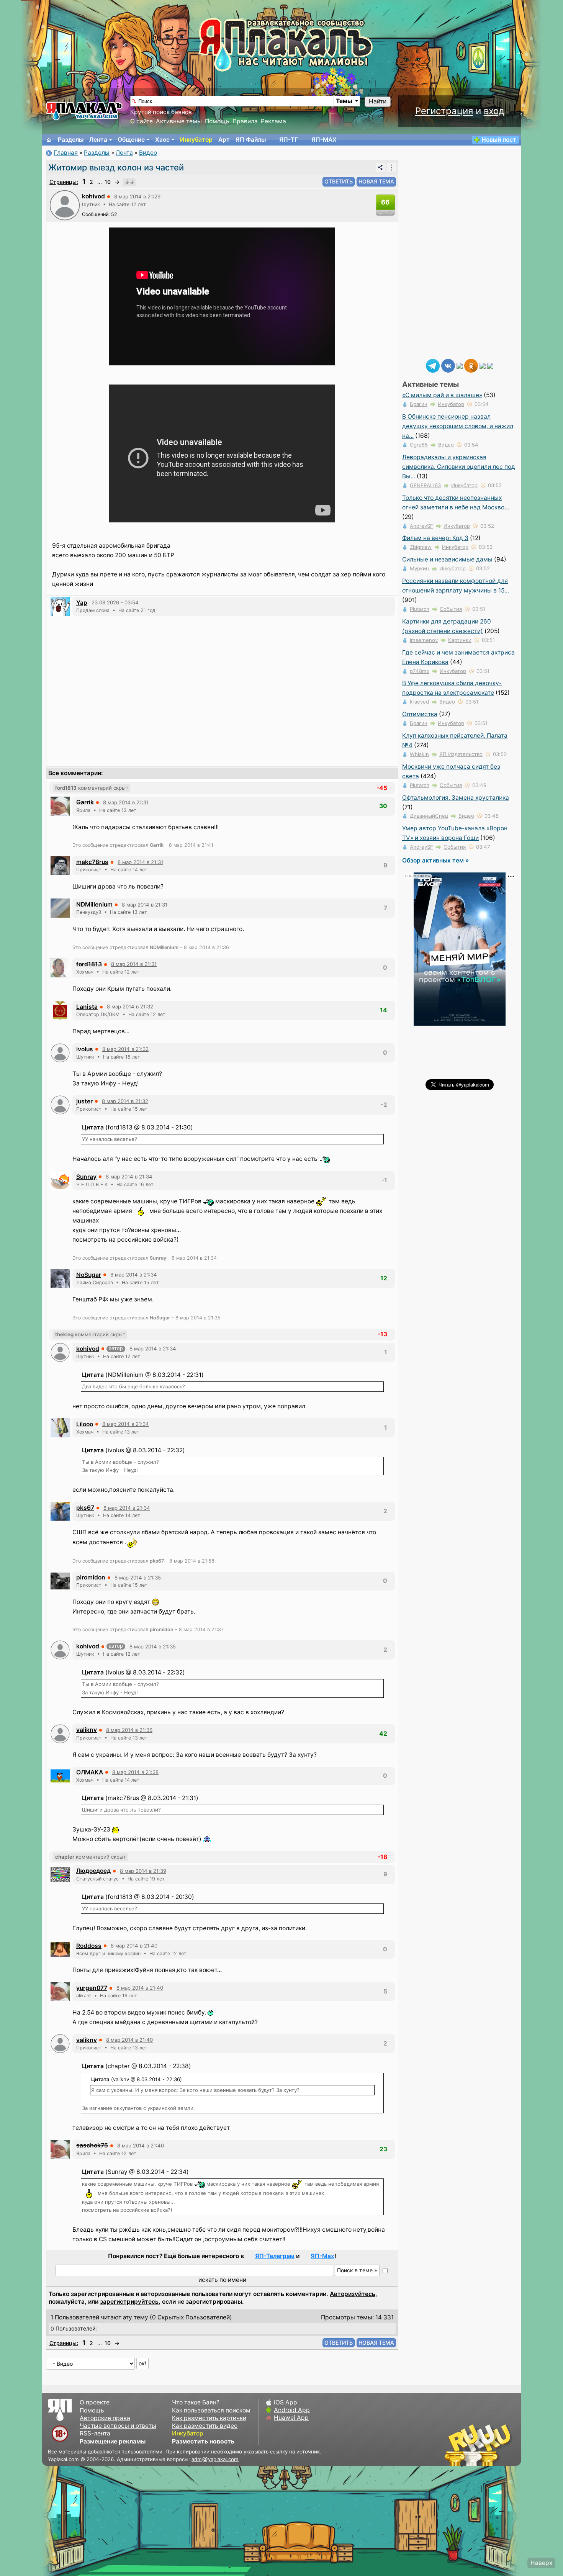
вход (494, 111)
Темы (344, 101)
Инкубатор (196, 140)
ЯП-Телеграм (275, 2256)
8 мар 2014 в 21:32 (130, 1007)
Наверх (541, 2563)
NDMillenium (94, 904)
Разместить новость (203, 2441)
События (451, 609)
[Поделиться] (380, 167)
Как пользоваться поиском (211, 2410)
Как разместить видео (205, 2426)
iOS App (286, 2402)
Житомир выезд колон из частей (116, 167)
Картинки (460, 640)
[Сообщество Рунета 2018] (456, 2445)
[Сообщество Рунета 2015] (479, 2445)
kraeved (419, 702)
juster (84, 1101)
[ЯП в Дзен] (460, 365)
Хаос (162, 140)
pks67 (85, 1508)
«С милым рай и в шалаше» (442, 395)
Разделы (71, 140)
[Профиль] (65, 205)
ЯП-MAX (324, 140)
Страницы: (64, 182)
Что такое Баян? (196, 2402)
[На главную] (49, 140)
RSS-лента (95, 2433)
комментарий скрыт (92, 788)
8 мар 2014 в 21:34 (129, 1177)
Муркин (419, 568)
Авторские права (105, 2418)
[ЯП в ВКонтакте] (448, 365)
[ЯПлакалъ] (84, 110)
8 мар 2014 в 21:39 (143, 1871)
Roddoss (89, 1946)
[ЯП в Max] (490, 365)
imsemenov (424, 640)
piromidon (91, 1577)
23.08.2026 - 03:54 (115, 602)
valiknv (87, 1730)
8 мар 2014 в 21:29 (137, 196)
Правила (245, 121)
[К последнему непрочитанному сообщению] (129, 182)
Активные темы (179, 121)
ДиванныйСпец (429, 816)
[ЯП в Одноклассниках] (471, 365)
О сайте (142, 121)
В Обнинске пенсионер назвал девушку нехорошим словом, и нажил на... (458, 426)
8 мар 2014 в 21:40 (134, 1946)
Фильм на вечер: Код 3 (435, 538)
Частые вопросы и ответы (118, 2426)
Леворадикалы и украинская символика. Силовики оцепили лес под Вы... (459, 467)
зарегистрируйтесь (129, 2302)
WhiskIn (419, 754)
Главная (66, 153)
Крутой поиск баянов (161, 112)
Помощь (217, 121)
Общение (131, 140)
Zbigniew (421, 547)
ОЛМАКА (90, 1772)
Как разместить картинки (209, 2418)
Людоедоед (93, 1871)
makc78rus (92, 862)
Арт (224, 140)
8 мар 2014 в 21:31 (126, 802)
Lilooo (85, 1424)
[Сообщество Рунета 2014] (502, 2445)
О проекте (95, 2402)
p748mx (420, 671)
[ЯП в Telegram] (433, 365)
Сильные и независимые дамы (447, 559)
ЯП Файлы (251, 140)
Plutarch (420, 609)
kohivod (93, 196)
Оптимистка (420, 714)
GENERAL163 (425, 485)
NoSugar (89, 1275)
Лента (98, 140)
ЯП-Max (322, 2256)
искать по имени (222, 2280)
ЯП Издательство (461, 754)
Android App (292, 2410)
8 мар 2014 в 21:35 (138, 1578)
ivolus (85, 1049)
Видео (148, 153)
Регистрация (444, 111)
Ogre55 (419, 445)
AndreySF (421, 526)
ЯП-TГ (289, 140)
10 (108, 182)
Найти (378, 101)
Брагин (419, 404)
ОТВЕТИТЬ (339, 181)
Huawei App (291, 2418)
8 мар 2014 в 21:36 (129, 1730)
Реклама (273, 121)
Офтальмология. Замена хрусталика (456, 798)
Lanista (87, 1007)
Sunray (86, 1177)
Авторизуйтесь (353, 2294)
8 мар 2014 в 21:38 (135, 1772)
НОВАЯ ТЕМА (376, 181)
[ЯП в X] (483, 365)
